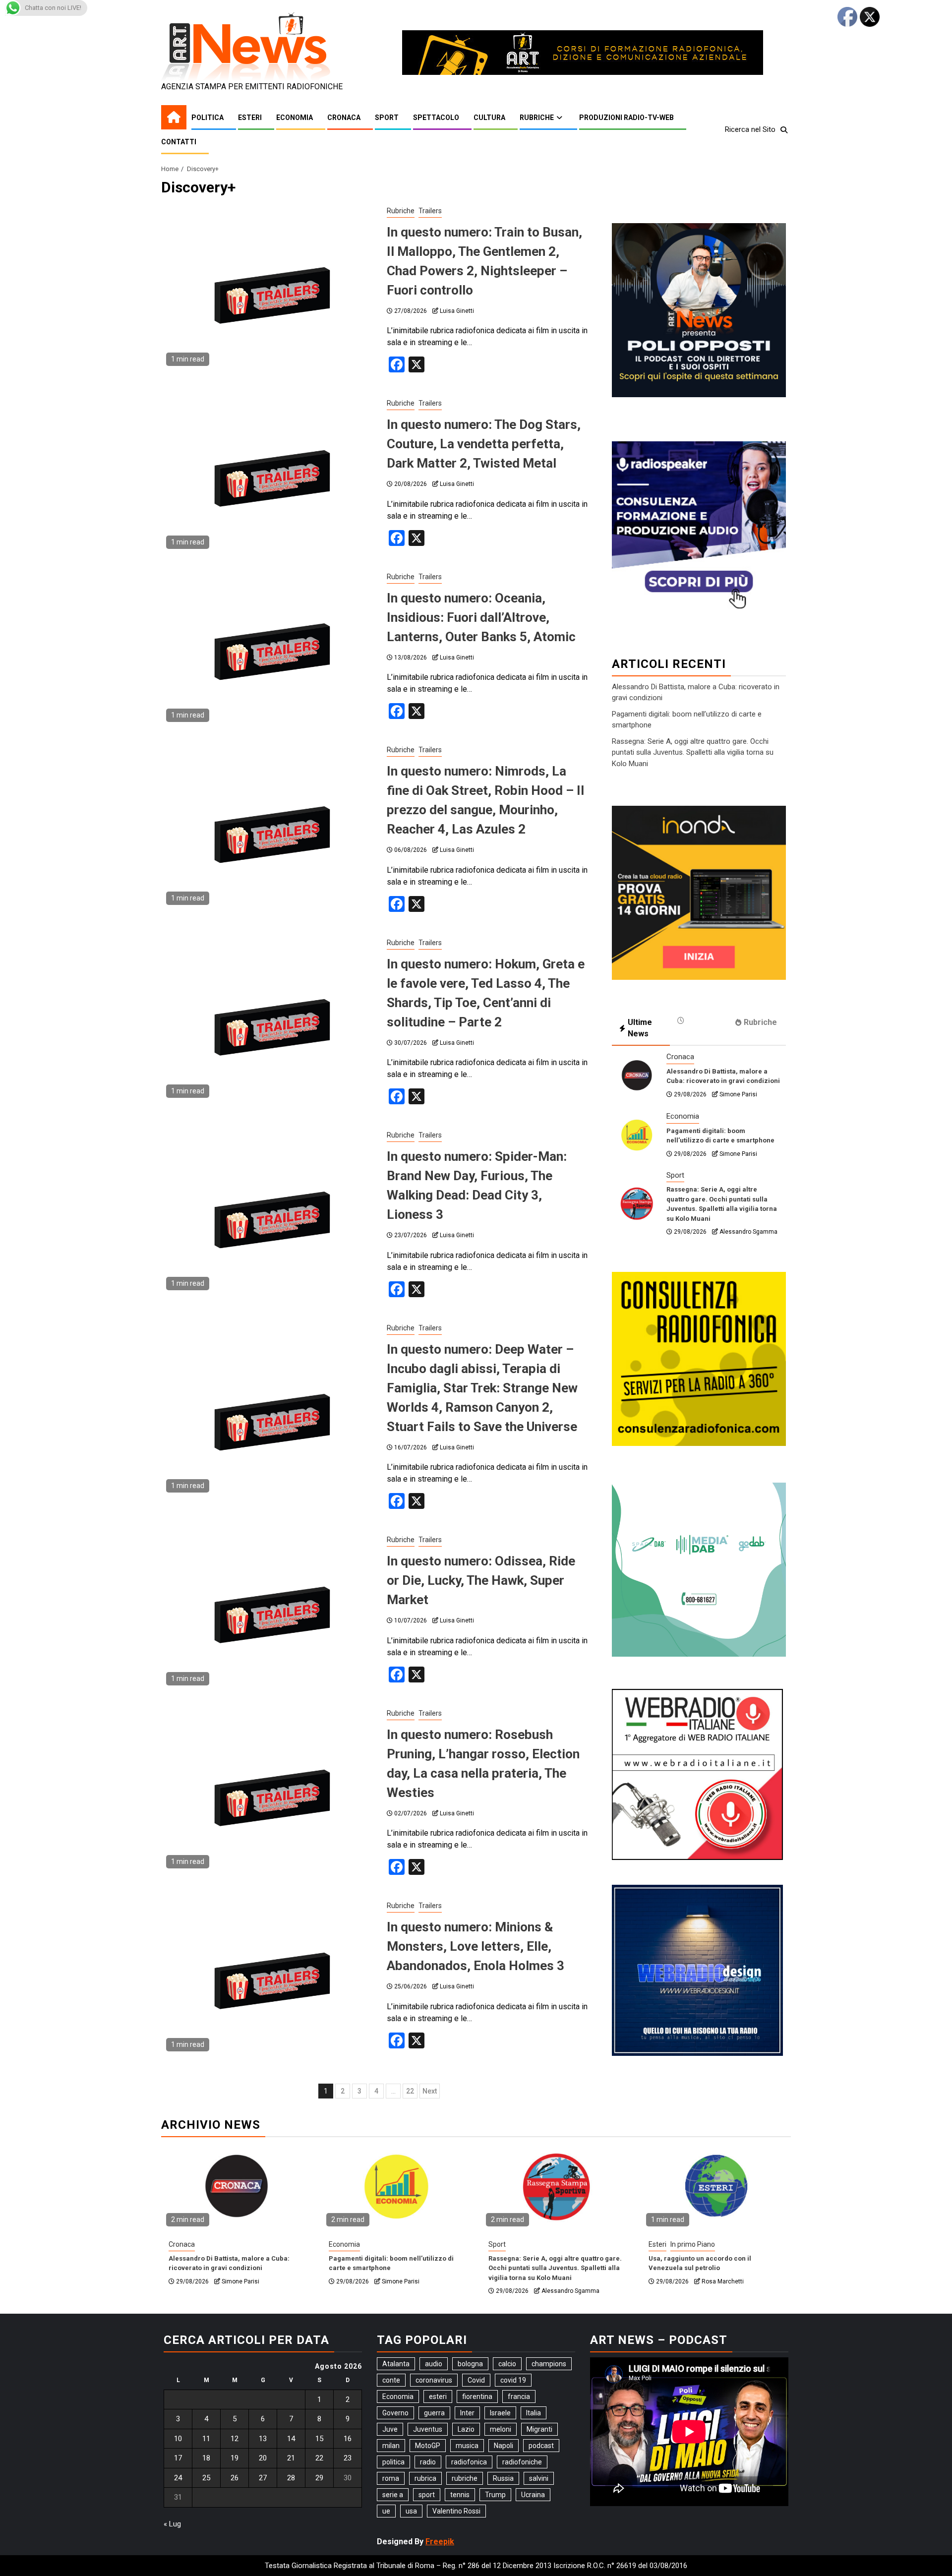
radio (428, 2462)
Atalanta (396, 2364)
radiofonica (469, 2462)
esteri (438, 2396)
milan (391, 2446)
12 (235, 2439)
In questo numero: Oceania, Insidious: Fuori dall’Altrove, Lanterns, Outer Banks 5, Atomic (481, 617)
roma (391, 2478)
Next (430, 2091)
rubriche (465, 2478)
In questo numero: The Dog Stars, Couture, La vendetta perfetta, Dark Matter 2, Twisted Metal (484, 444)
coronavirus (434, 2380)
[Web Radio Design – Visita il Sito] (697, 1970)
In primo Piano (693, 2244)
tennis (460, 2495)
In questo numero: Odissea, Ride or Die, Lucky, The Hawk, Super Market (481, 1580)
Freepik (440, 2542)
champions (549, 2364)
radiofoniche (522, 2462)
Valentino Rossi (456, 2511)
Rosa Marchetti (723, 2281)
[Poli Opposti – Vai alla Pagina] (699, 309)
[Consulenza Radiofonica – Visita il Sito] (699, 1358)
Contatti (179, 142)
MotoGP (428, 2446)
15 (319, 2439)
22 (410, 2091)
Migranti (539, 2429)
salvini (539, 2478)
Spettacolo (436, 118)
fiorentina (477, 2396)
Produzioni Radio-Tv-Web (626, 118)
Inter (467, 2413)
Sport (387, 118)
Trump (495, 2495)
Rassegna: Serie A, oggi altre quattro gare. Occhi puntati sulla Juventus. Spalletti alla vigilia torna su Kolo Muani (693, 752)
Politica (208, 118)
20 (263, 2458)
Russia (503, 2478)
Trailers (430, 211)
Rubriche (537, 118)
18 (206, 2458)
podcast (541, 2446)
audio (434, 2364)
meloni (501, 2429)
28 (291, 2478)
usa (411, 2511)
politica (393, 2462)
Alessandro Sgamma (748, 1232)
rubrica (425, 2478)
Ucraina (533, 2495)
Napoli (504, 2446)
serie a (393, 2495)
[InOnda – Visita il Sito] (699, 892)
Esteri (250, 118)
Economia (295, 118)
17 (178, 2458)
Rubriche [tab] (760, 1022)
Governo (395, 2413)
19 (235, 2458)
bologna (470, 2364)
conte (391, 2380)
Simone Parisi (738, 1094)
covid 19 (513, 2380)
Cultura (489, 118)
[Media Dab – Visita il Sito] (699, 1569)
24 (178, 2478)
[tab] (699, 1020)
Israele (500, 2413)
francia (519, 2396)
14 (291, 2439)
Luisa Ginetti (457, 311)
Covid (476, 2380)
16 (348, 2439)
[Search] (784, 130)
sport (427, 2495)
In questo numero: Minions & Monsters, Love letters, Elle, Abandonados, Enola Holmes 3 (476, 1946)
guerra (434, 2413)
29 (319, 2478)
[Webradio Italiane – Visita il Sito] (697, 1774)
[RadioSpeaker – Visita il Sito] (699, 527)
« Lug (172, 2524)
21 (291, 2458)
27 (263, 2478)
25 (206, 2478)
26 (235, 2478)
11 (206, 2439)
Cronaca (344, 118)
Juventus (428, 2429)
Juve (390, 2429)
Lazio (466, 2429)
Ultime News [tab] (640, 1028)
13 (263, 2439)
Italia (534, 2413)
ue (386, 2511)
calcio (507, 2364)
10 (178, 2439)
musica (467, 2446)
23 (348, 2458)
